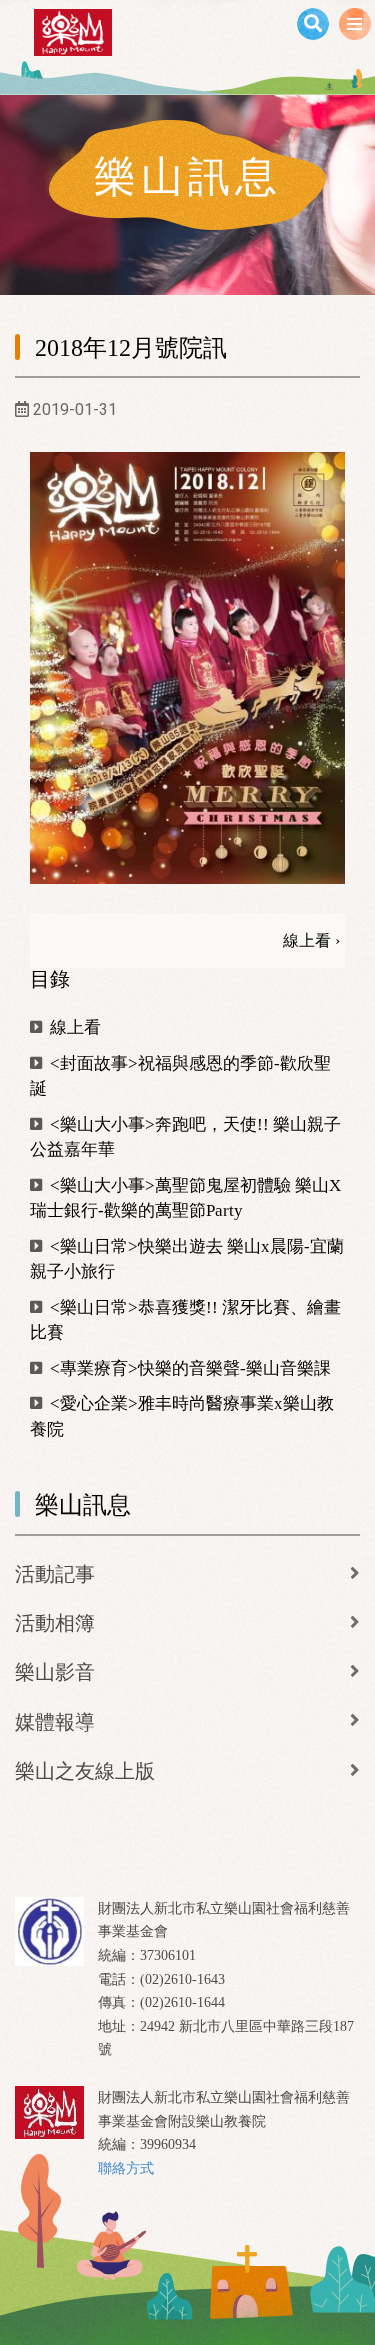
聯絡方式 (126, 2168)
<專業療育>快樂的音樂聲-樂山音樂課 (188, 1368)
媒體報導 (55, 1722)
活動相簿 (55, 1623)
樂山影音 (55, 1672)
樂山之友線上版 (85, 1771)
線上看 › (311, 940)
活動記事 (55, 1574)
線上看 (73, 1027)
